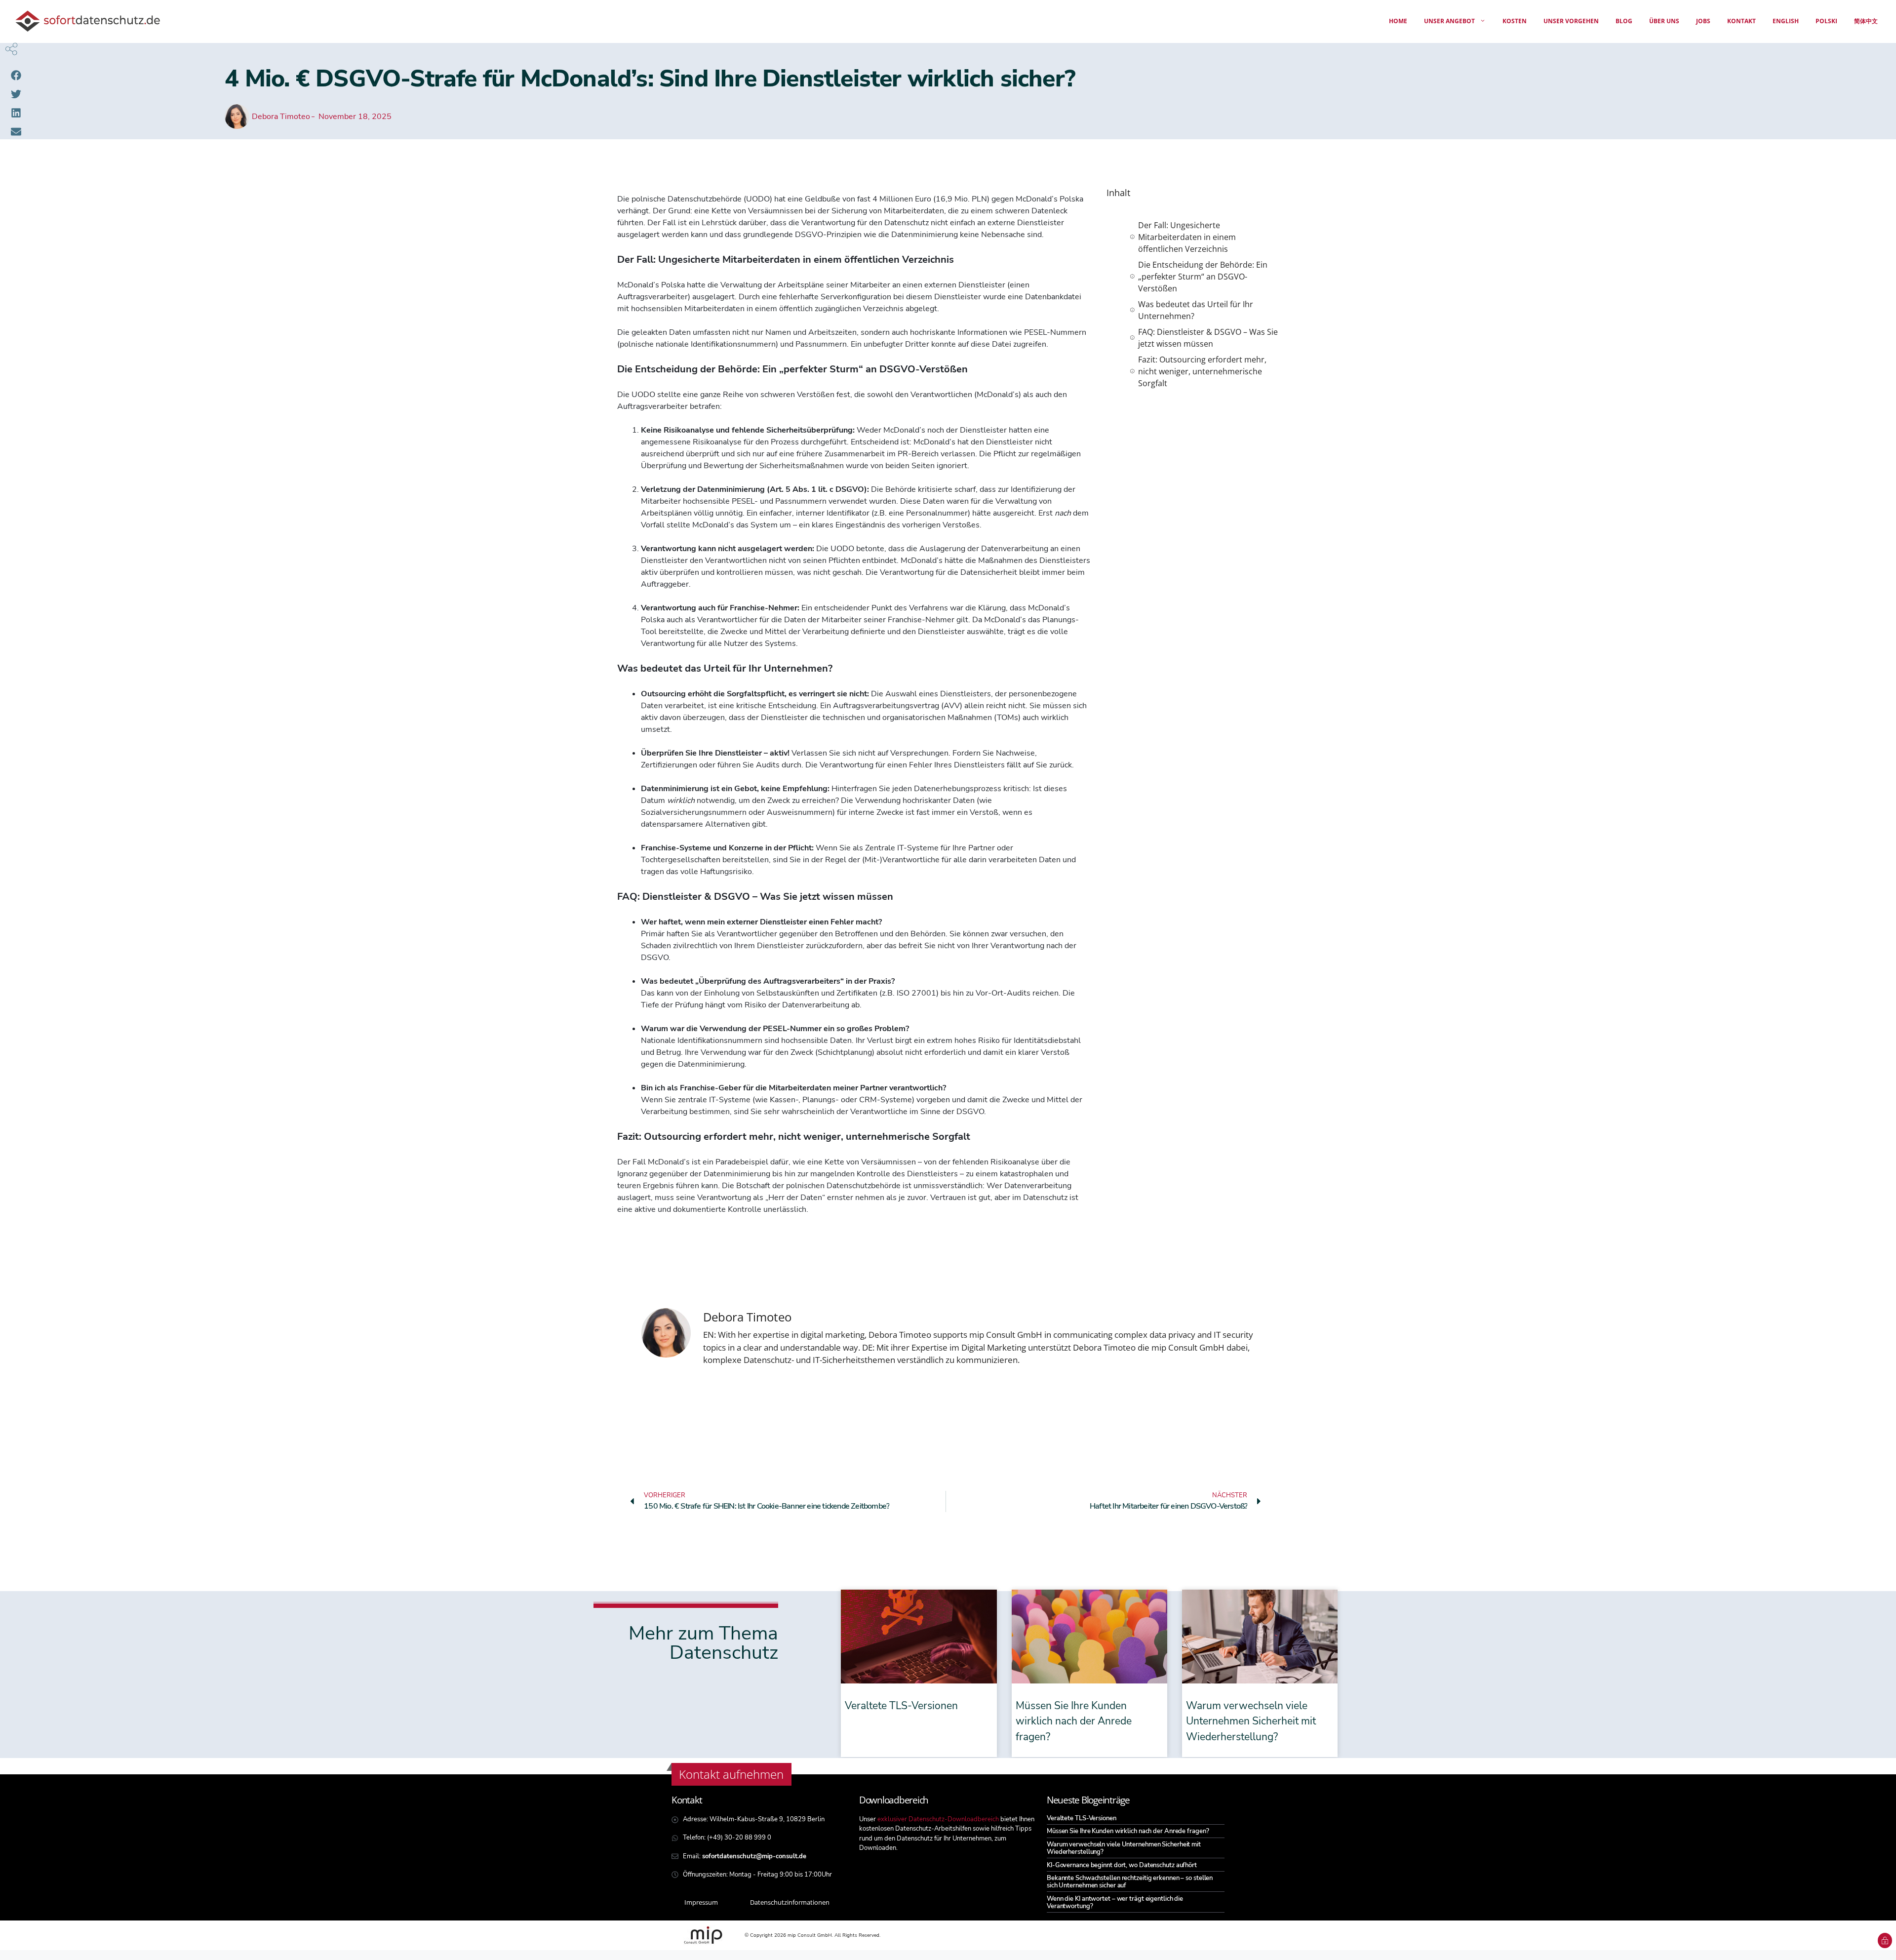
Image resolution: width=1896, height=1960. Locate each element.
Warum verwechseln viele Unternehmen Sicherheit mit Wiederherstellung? (1251, 1721)
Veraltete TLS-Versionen (901, 1706)
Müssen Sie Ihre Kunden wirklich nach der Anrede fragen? (1074, 1721)
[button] (16, 75)
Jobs (1703, 21)
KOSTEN (1515, 21)
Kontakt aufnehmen (731, 1774)
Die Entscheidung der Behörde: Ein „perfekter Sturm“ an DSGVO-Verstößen (1203, 277)
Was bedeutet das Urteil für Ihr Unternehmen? (1196, 310)
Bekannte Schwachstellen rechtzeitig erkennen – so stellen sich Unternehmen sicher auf (1130, 1882)
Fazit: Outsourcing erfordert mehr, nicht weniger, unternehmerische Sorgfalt (1202, 371)
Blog (1624, 21)
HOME (1398, 21)
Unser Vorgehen (1571, 21)
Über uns (1664, 21)
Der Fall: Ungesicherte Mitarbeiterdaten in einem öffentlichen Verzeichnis (1187, 237)
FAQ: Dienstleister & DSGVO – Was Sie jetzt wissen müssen (1208, 338)
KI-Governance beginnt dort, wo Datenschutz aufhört (1122, 1865)
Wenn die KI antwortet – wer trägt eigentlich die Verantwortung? (1115, 1902)
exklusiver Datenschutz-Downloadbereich (938, 1819)
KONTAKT (1741, 21)
